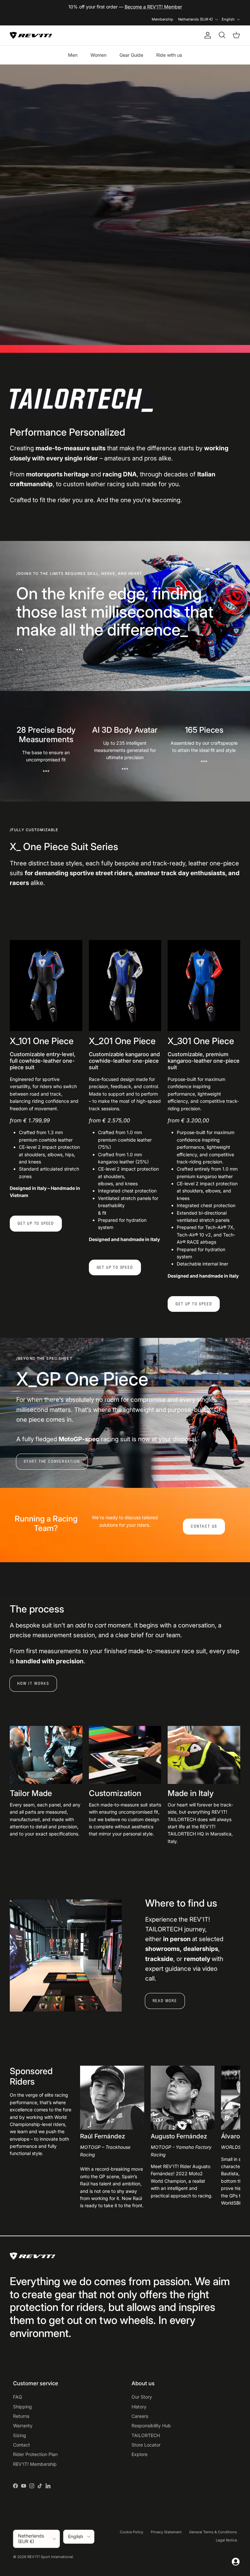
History (139, 2407)
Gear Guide (131, 55)
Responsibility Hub (151, 2426)
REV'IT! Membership (35, 2464)
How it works (33, 1683)
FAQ (18, 2397)
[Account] (206, 35)
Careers (140, 2416)
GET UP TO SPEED (36, 1223)
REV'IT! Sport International (50, 2557)
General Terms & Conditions (213, 2532)
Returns (21, 2416)
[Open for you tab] (236, 2562)
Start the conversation (52, 1461)
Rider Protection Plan (35, 2454)
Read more (165, 2001)
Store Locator (146, 2445)
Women (98, 55)
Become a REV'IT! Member (153, 7)
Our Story (142, 2397)
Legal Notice (226, 2540)
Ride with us (169, 55)
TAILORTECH (146, 2435)
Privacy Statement (166, 2532)
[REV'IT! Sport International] (31, 35)
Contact (21, 2445)
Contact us (204, 1526)
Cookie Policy (132, 2532)
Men (73, 55)
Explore (139, 2454)
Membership (162, 19)
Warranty (23, 2426)
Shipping (22, 2407)
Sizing (20, 2435)
